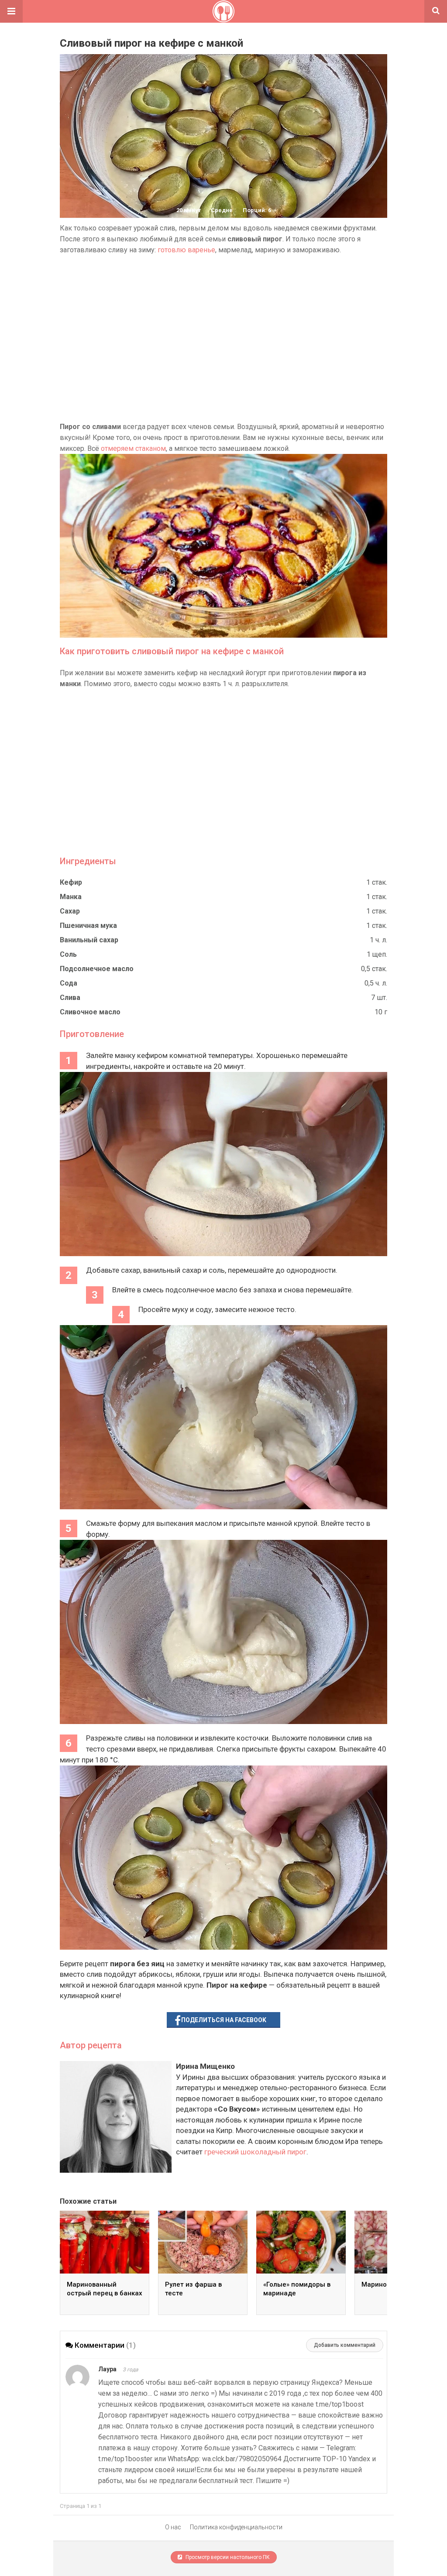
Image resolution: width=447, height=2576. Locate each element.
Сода (69, 983)
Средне (222, 210)
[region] (223, 338)
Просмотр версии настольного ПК (227, 2557)
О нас (173, 2527)
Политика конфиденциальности (236, 2527)
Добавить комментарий (345, 2345)
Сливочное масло (90, 1012)
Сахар (70, 911)
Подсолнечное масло (97, 969)
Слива (70, 998)
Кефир (71, 882)
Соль (68, 954)
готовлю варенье (186, 250)
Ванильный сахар (89, 940)
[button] (11, 11)
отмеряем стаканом (133, 448)
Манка (71, 897)
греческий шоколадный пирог (255, 2152)
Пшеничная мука (88, 926)
